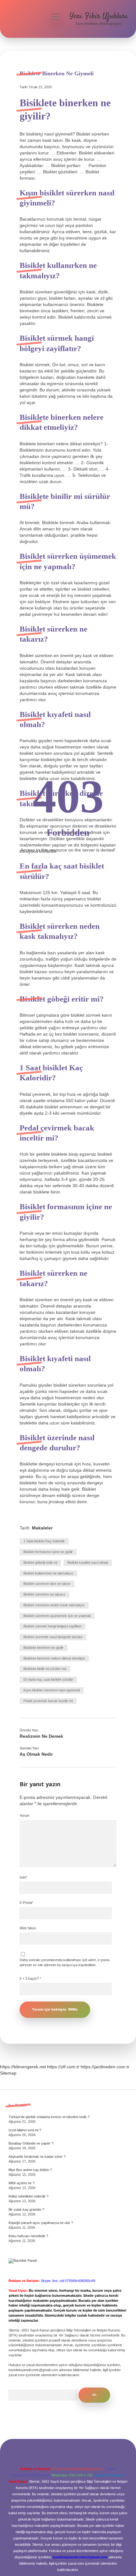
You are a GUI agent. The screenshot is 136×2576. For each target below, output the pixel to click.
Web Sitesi (28, 1928)
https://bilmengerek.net (23, 2067)
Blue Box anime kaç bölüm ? (30, 2170)
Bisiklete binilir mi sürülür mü (45, 1669)
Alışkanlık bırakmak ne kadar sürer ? (37, 2157)
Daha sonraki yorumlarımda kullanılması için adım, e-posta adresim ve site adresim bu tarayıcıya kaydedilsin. (65, 1962)
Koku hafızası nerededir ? (28, 2236)
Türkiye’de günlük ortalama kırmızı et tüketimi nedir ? (49, 2117)
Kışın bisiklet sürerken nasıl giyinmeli (52, 1690)
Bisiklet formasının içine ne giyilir (48, 1552)
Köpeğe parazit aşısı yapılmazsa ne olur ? (41, 2223)
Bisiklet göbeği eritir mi (40, 1562)
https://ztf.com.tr (63, 2067)
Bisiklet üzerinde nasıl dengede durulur (53, 1637)
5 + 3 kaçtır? (30, 1978)
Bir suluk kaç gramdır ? (26, 2209)
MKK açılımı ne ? (22, 2183)
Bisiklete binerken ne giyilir (43, 1648)
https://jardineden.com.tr (105, 2067)
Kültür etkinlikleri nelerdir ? (28, 2196)
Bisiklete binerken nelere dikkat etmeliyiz (54, 1658)
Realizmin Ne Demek (41, 1736)
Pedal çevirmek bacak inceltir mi (48, 1701)
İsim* (23, 1877)
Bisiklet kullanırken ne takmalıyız (48, 1573)
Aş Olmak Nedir (36, 1754)
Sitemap (8, 2073)
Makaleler (42, 1528)
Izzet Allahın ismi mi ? (25, 2130)
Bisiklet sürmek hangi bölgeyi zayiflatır (53, 1626)
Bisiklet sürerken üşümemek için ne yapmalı (57, 1616)
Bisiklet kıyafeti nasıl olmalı (88, 1562)
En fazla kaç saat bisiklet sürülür (48, 1679)
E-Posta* (26, 1903)
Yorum (25, 1816)
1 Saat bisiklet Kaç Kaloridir (44, 1541)
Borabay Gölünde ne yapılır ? (31, 2143)
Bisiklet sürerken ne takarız (44, 1594)
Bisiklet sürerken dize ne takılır (47, 1584)
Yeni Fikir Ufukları (99, 16)
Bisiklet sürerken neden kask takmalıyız (54, 1605)
